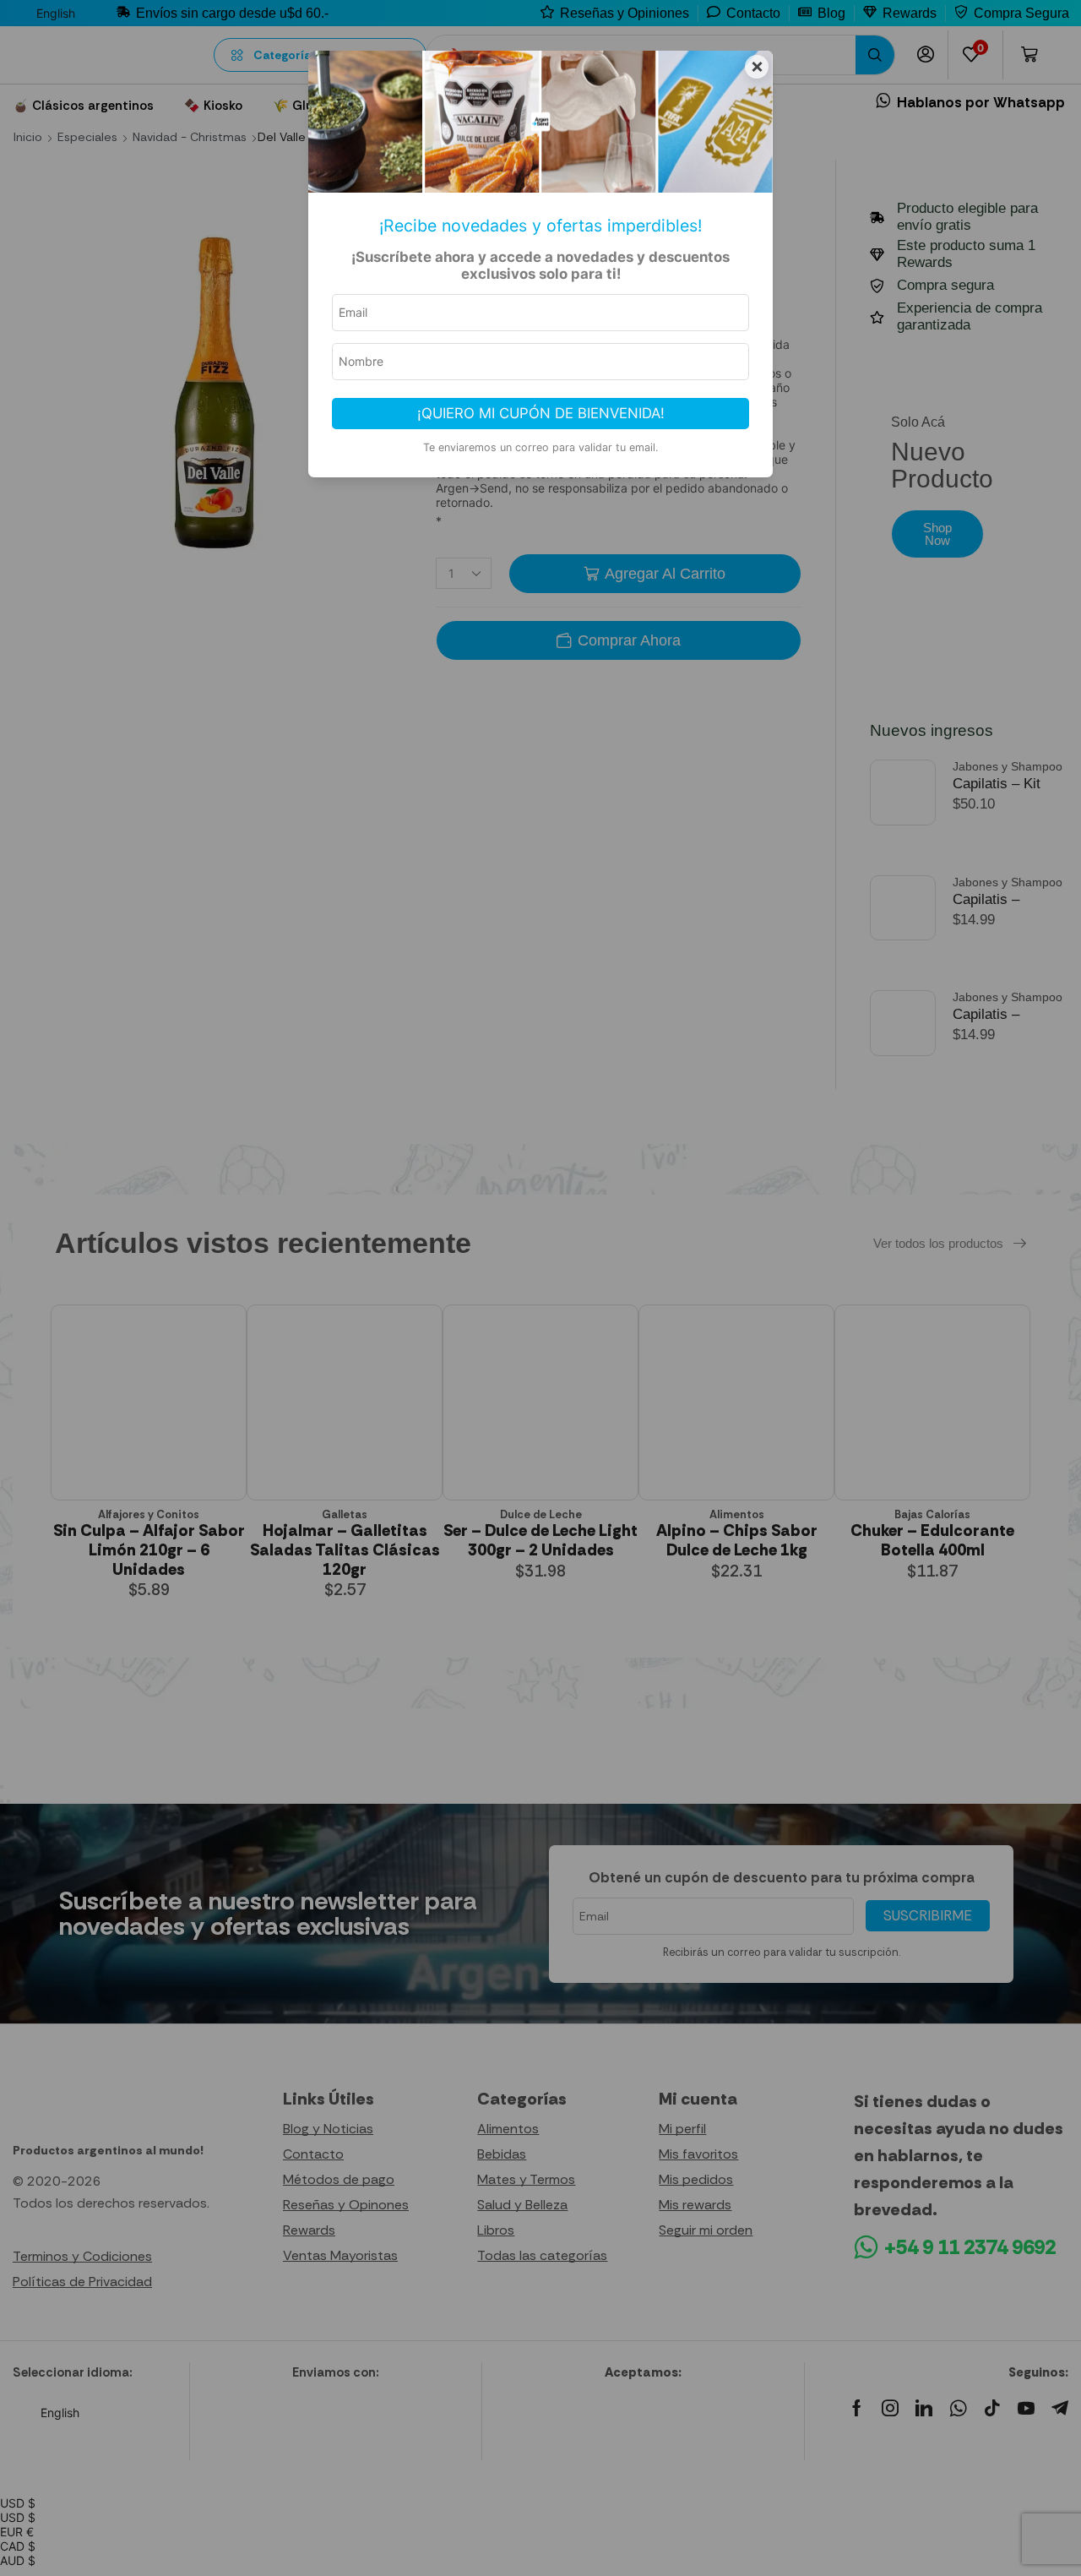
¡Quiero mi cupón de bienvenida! (541, 413)
